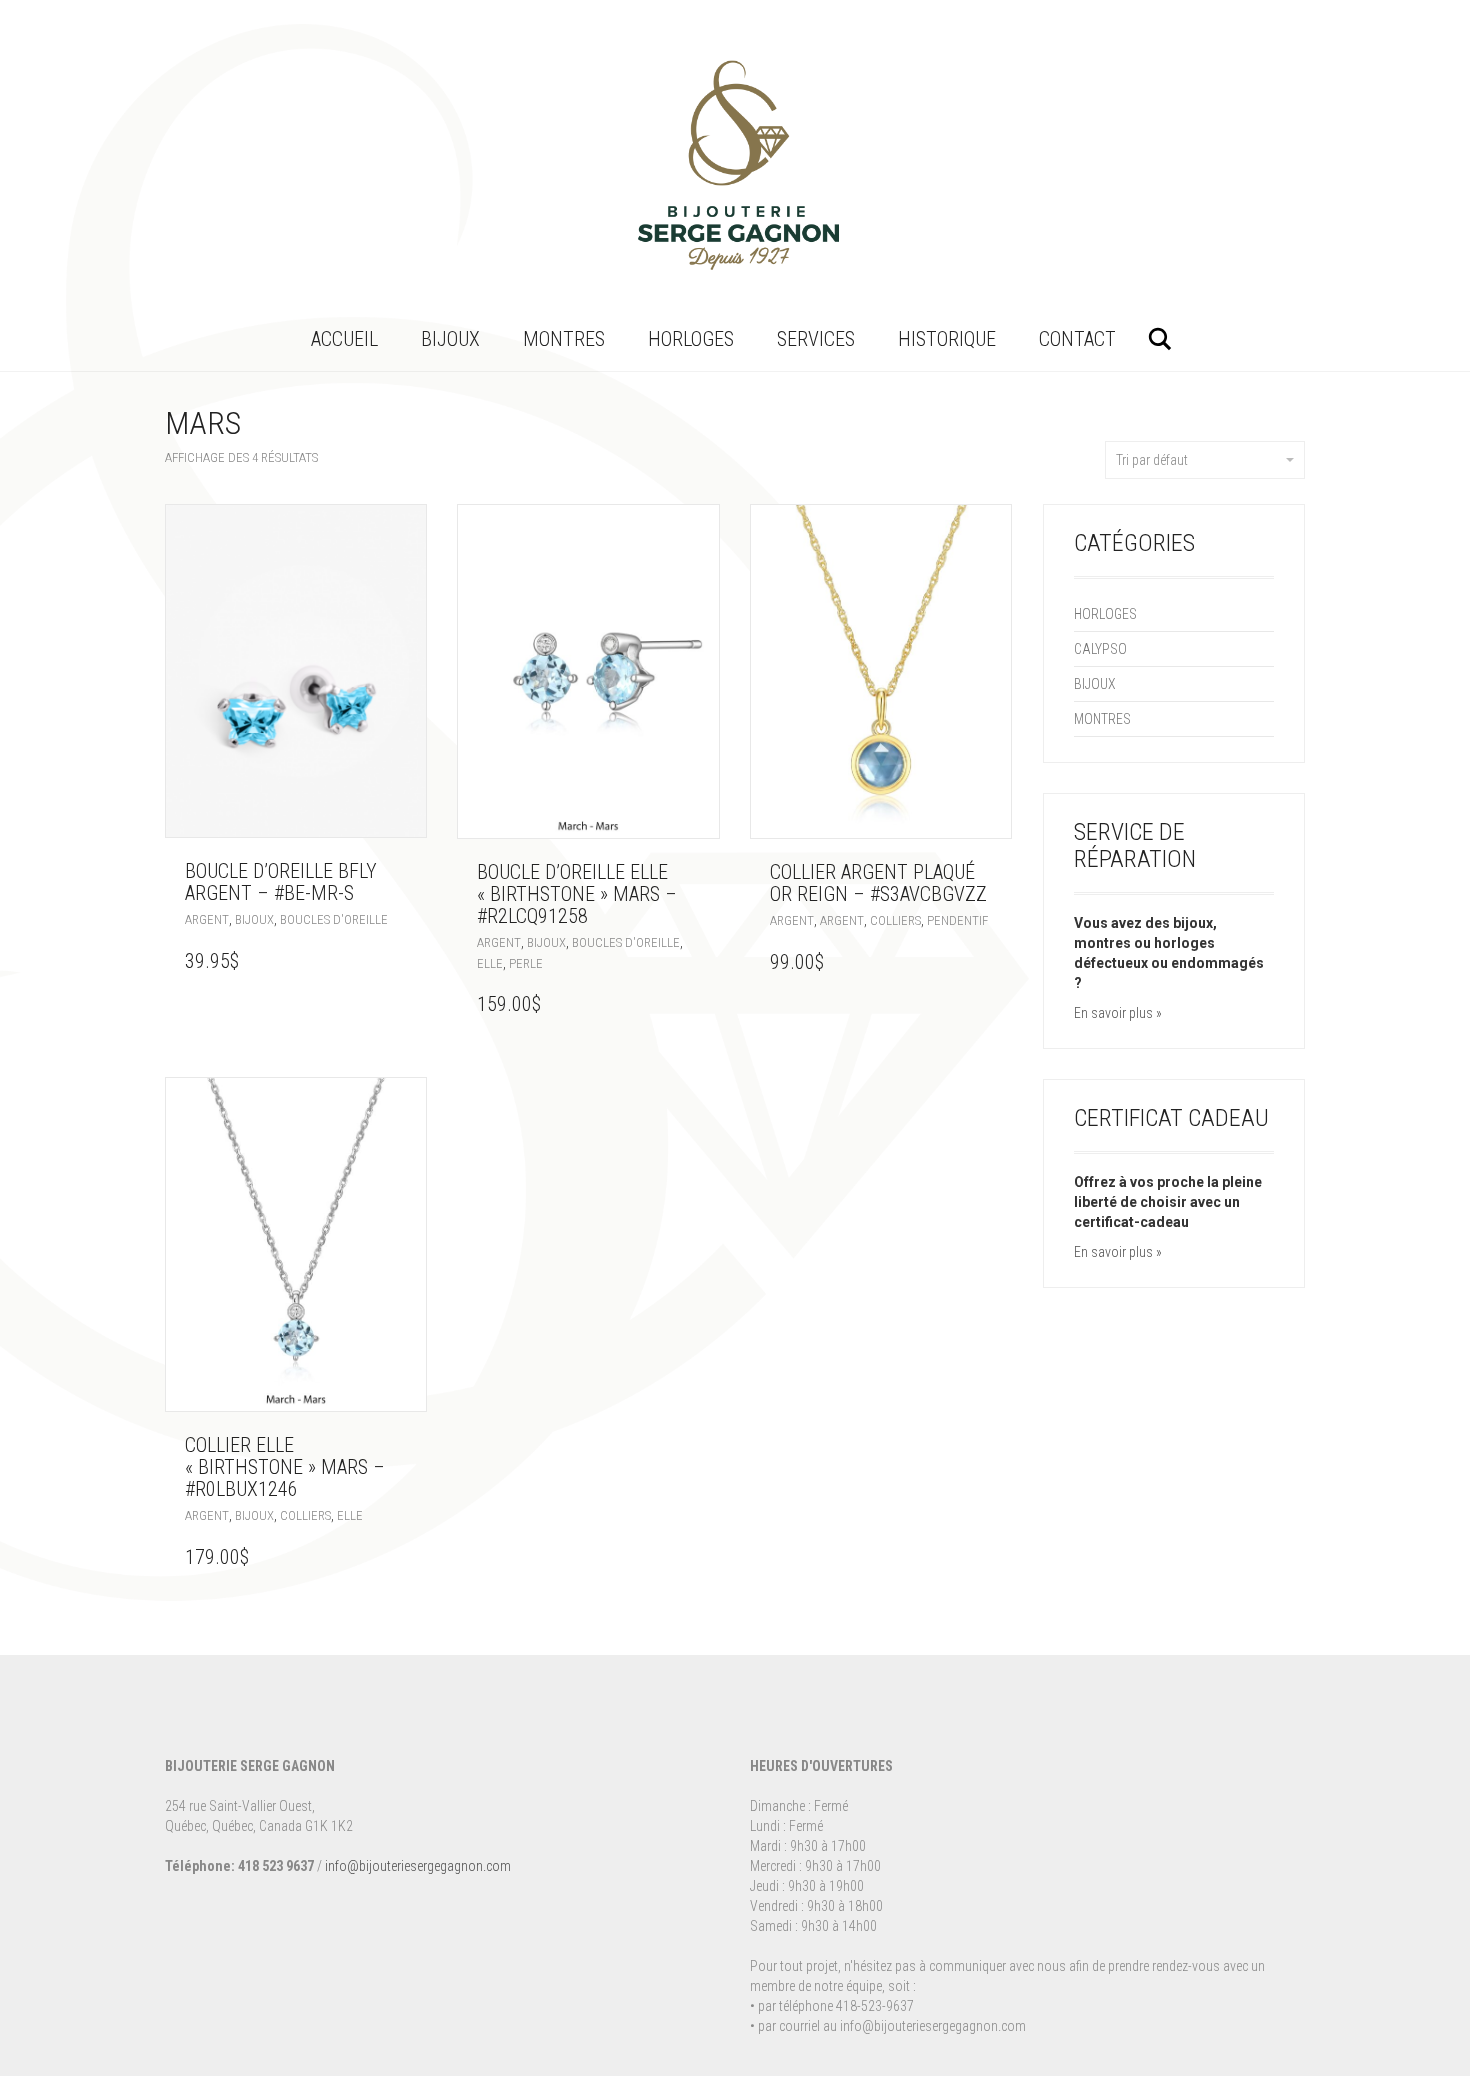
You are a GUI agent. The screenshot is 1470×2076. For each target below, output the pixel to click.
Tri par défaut (1152, 460)
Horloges (691, 339)
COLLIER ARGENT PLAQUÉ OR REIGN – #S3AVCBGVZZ (878, 883)
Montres (564, 339)
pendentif (957, 920)
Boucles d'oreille (334, 919)
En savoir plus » (1118, 1013)
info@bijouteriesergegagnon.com (418, 1866)
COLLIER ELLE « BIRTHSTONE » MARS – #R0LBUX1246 (285, 1467)
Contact (1077, 339)
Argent (207, 919)
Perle (526, 963)
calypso (1100, 649)
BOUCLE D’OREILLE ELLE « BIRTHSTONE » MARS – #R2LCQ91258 (577, 894)
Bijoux (450, 339)
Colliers (895, 920)
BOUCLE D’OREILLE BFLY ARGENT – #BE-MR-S (281, 882)
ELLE (490, 963)
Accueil (344, 339)
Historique (947, 339)
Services (816, 339)
